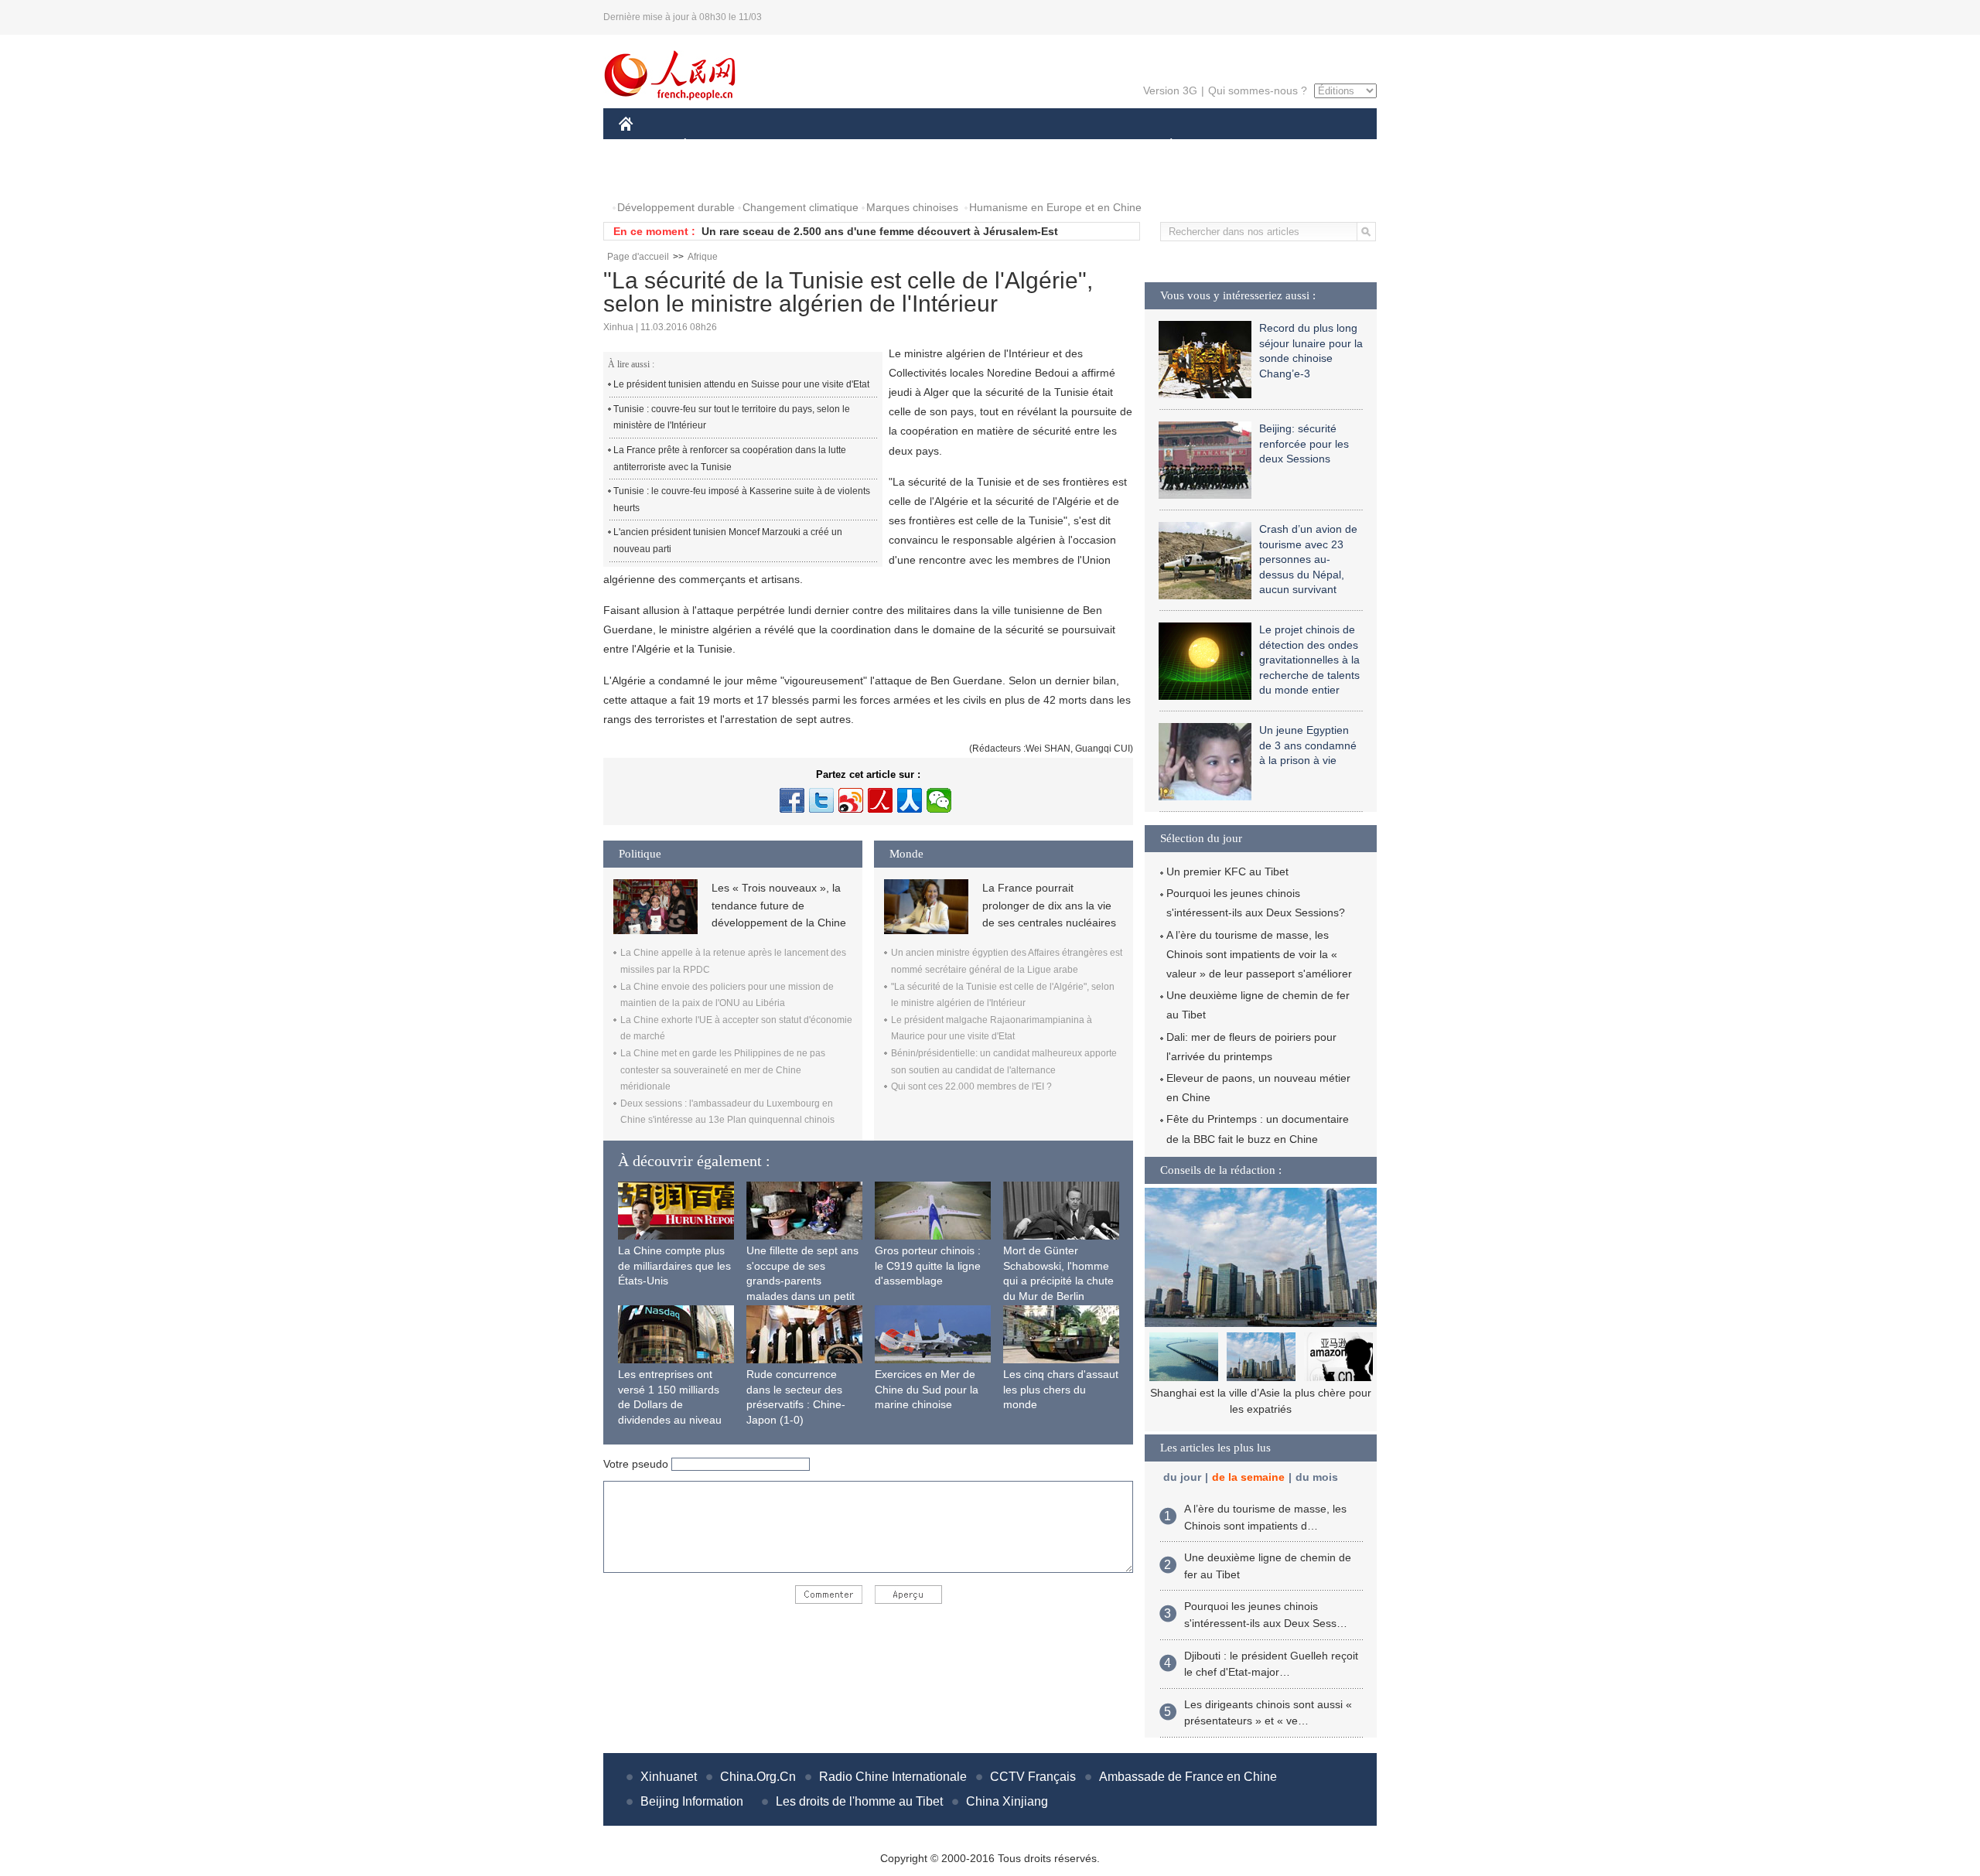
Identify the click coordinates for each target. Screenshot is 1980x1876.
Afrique (703, 257)
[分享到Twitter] (821, 800)
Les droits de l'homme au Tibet (859, 1801)
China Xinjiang (1007, 1801)
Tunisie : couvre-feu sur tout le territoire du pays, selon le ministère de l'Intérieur (732, 418)
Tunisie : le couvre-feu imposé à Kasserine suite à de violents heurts (742, 500)
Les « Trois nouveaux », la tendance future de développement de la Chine (779, 905)
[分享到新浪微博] (851, 800)
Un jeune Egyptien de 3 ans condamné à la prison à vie (1308, 745)
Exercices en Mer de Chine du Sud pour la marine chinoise (927, 1389)
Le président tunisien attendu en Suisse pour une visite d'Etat (741, 384)
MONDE (786, 146)
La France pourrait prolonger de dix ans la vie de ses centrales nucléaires (1049, 905)
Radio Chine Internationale (893, 1777)
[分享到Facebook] (792, 800)
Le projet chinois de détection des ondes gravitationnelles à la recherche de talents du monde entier (1309, 660)
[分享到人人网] (910, 800)
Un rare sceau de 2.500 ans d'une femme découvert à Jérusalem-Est (880, 231)
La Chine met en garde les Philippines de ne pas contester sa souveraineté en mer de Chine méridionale (723, 1070)
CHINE (646, 146)
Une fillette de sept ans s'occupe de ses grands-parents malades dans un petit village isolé (802, 1281)
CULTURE (992, 146)
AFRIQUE (852, 146)
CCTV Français (1033, 1777)
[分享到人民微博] (880, 800)
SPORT (1226, 146)
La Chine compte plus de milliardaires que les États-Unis (674, 1265)
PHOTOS (651, 177)
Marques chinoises (912, 207)
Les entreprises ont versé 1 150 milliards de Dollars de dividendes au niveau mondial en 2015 (670, 1404)
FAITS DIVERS (1078, 146)
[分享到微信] (939, 800)
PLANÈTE (1163, 146)
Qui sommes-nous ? (1258, 90)
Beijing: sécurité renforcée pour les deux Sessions (1304, 443)
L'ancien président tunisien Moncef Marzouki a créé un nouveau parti (728, 541)
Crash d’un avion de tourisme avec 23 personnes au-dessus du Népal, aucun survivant (1308, 559)
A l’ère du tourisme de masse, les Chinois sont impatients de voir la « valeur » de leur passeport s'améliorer (1259, 954)
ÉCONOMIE (714, 146)
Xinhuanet (669, 1777)
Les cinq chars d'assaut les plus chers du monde (1061, 1389)
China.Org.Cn (758, 1777)
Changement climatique (801, 207)
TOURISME (1293, 146)
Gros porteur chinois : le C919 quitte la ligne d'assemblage (928, 1265)
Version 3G (1170, 90)
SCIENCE (921, 146)
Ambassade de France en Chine (1188, 1777)
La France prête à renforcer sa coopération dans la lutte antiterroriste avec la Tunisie (730, 459)
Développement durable (676, 207)
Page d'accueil (638, 257)
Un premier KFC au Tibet (1227, 871)
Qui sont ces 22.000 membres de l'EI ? (971, 1086)
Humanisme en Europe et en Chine (1055, 207)
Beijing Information (692, 1801)
